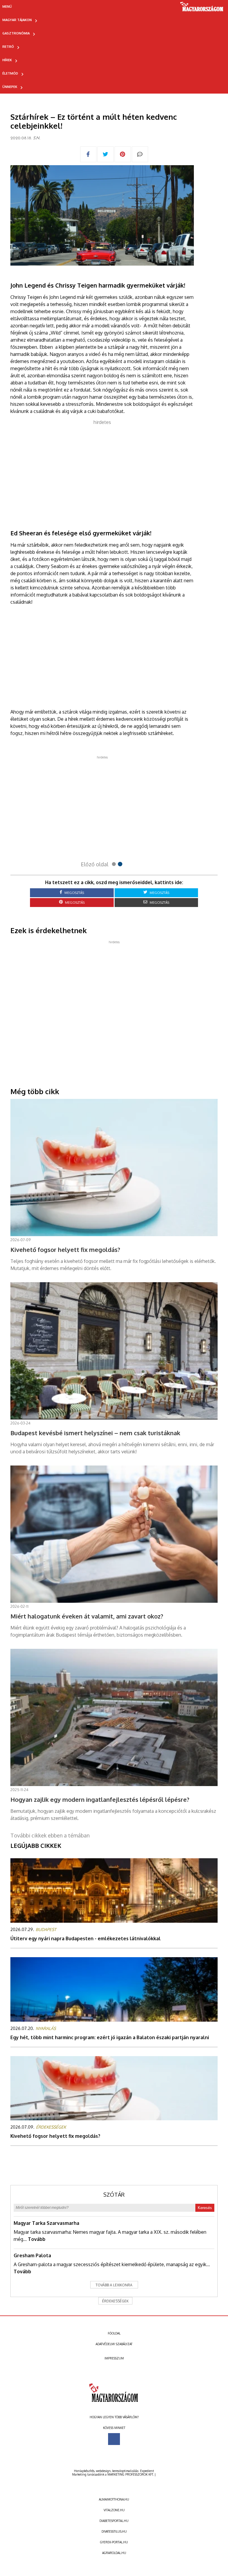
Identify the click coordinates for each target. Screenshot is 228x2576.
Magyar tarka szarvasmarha (46, 2223)
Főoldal (114, 2333)
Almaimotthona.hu (114, 2499)
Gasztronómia (16, 33)
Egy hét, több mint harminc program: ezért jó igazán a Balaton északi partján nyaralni (110, 2037)
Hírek (7, 60)
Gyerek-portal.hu (114, 2542)
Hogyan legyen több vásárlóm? (114, 2417)
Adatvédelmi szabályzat (114, 2344)
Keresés (205, 2208)
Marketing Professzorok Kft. (130, 2474)
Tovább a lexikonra (114, 2285)
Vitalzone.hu (114, 2510)
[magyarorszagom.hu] (202, 9)
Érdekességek (115, 2301)
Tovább (37, 2239)
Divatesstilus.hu (114, 2531)
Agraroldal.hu (114, 2553)
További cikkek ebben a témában (50, 1835)
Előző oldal (95, 864)
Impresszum (114, 2358)
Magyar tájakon (17, 20)
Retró (8, 47)
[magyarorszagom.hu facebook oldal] (114, 2439)
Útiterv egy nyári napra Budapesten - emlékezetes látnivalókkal (85, 1938)
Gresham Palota (32, 2255)
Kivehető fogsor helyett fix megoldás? (55, 2136)
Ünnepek (10, 87)
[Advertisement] (102, 467)
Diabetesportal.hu (114, 2521)
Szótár (114, 2195)
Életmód (10, 73)
